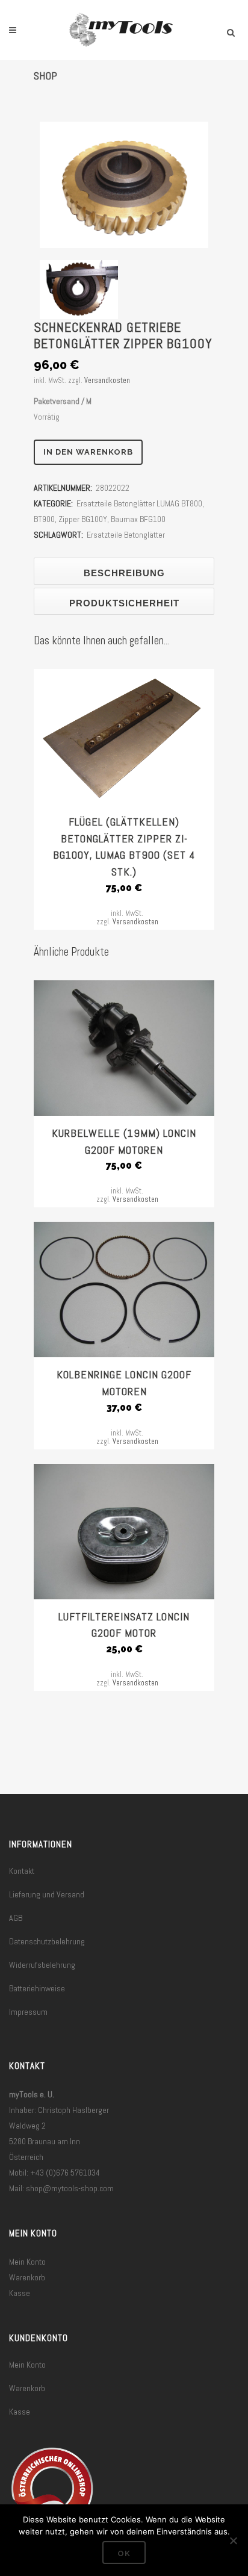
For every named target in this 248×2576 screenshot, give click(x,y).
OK (124, 2553)
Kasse (20, 2293)
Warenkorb (27, 2277)
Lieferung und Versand (47, 1894)
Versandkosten (107, 381)
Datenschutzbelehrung (47, 1941)
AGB (16, 1918)
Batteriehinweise (37, 1988)
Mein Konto (27, 2262)
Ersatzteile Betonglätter (126, 535)
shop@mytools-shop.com (70, 2188)
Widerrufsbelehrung (42, 1965)
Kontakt (22, 1871)
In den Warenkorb (88, 452)
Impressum (28, 2012)
